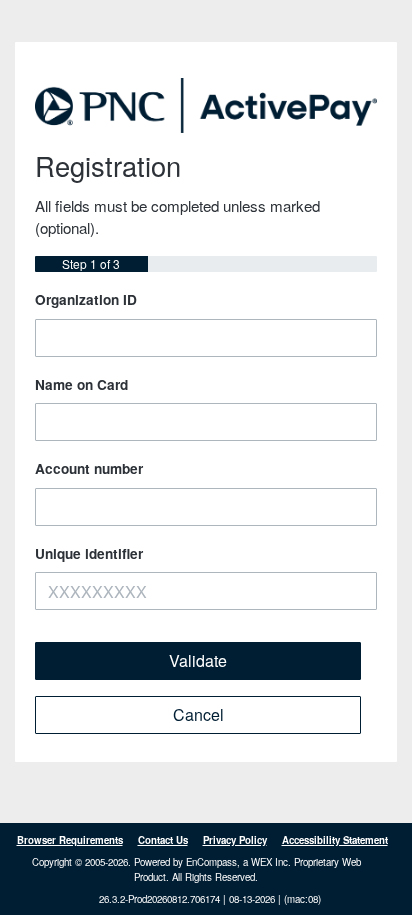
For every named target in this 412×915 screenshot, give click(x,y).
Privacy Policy (235, 840)
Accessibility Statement (335, 840)
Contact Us (163, 840)
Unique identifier (89, 553)
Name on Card (81, 384)
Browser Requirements (70, 840)
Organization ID (86, 299)
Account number (89, 468)
